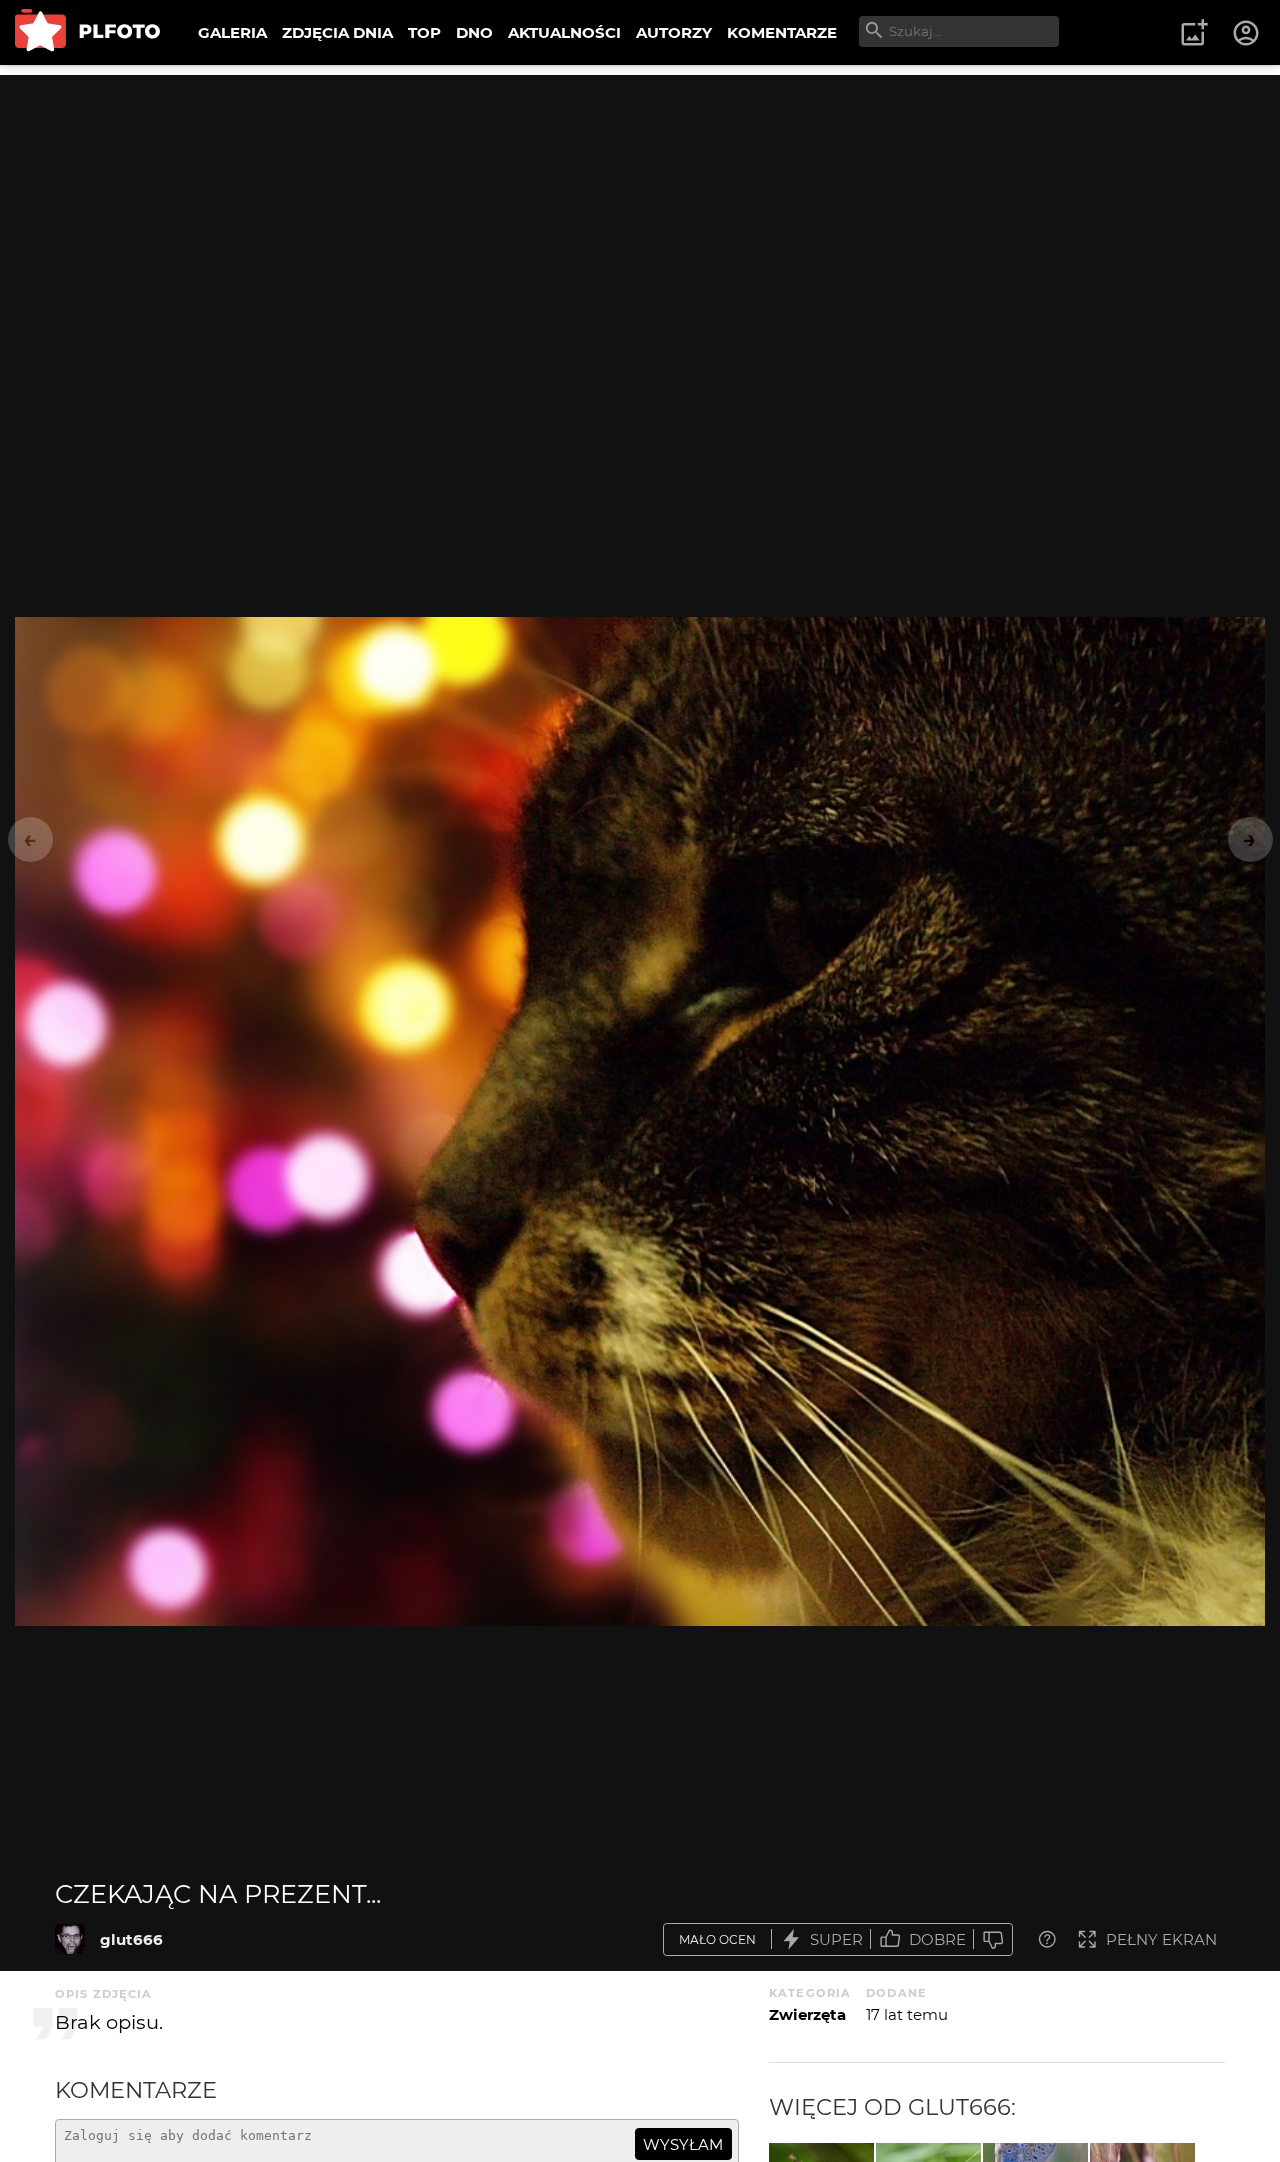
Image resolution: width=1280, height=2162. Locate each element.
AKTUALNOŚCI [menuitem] (564, 32)
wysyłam (683, 2144)
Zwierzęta (807, 2014)
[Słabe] (993, 1939)
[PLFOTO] (87, 32)
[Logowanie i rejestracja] (1247, 33)
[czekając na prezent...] (70, 1939)
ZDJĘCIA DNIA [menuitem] (337, 32)
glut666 (131, 1939)
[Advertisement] (640, 215)
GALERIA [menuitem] (232, 32)
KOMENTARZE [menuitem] (782, 32)
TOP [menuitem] (424, 32)
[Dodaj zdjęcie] (1194, 33)
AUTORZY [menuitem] (674, 32)
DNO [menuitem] (474, 32)
